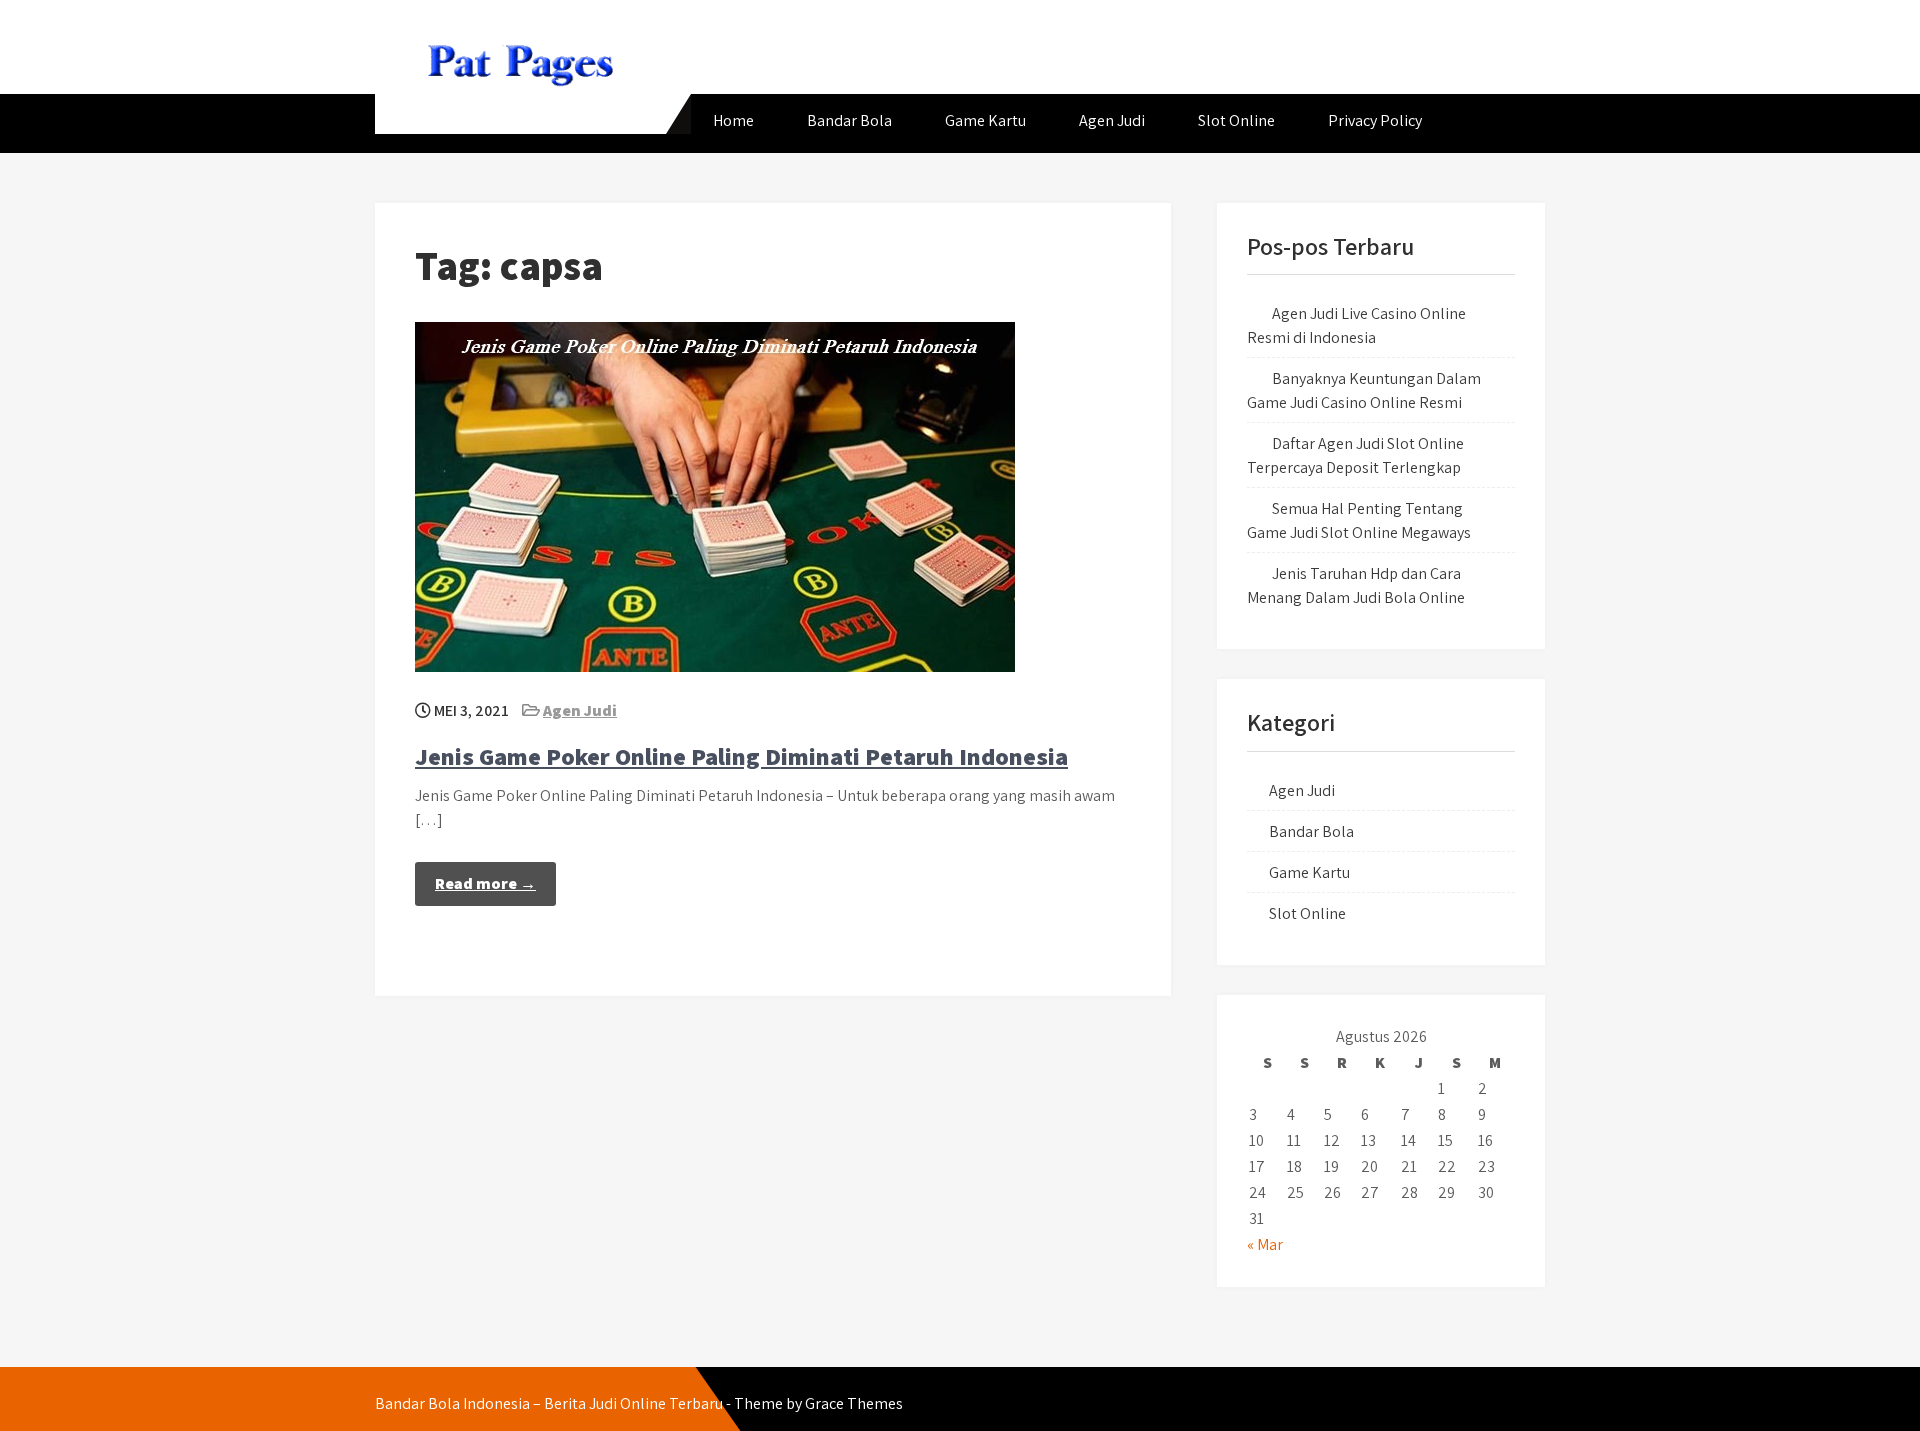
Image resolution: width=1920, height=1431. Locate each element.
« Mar (1265, 1244)
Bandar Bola (849, 120)
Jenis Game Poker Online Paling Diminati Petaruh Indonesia (741, 756)
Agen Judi (1112, 120)
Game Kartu (985, 120)
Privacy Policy (1375, 120)
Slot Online (1236, 120)
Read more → (485, 883)
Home (733, 120)
